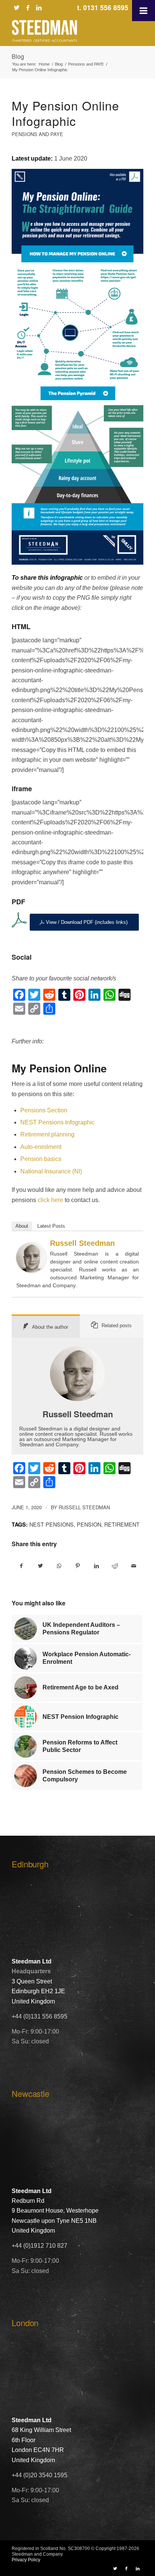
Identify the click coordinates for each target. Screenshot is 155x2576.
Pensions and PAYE (37, 134)
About (22, 1226)
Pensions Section (44, 1110)
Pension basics (41, 1159)
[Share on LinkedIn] (96, 1566)
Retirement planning (47, 1134)
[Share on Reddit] (115, 1566)
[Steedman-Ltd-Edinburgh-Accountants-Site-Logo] (64, 31)
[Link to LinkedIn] (39, 8)
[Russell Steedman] (31, 1270)
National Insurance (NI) (51, 1171)
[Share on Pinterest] (78, 1566)
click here (50, 1200)
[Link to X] (17, 8)
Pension (89, 1524)
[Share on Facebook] (21, 1566)
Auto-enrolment (41, 1147)
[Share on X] (40, 1566)
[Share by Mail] (134, 1566)
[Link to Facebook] (28, 8)
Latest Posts (51, 1226)
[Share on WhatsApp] (59, 1566)
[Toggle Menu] (144, 11)
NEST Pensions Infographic (58, 1122)
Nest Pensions (52, 1524)
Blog (18, 56)
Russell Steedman (82, 1243)
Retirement (122, 1524)
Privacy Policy (26, 2560)
